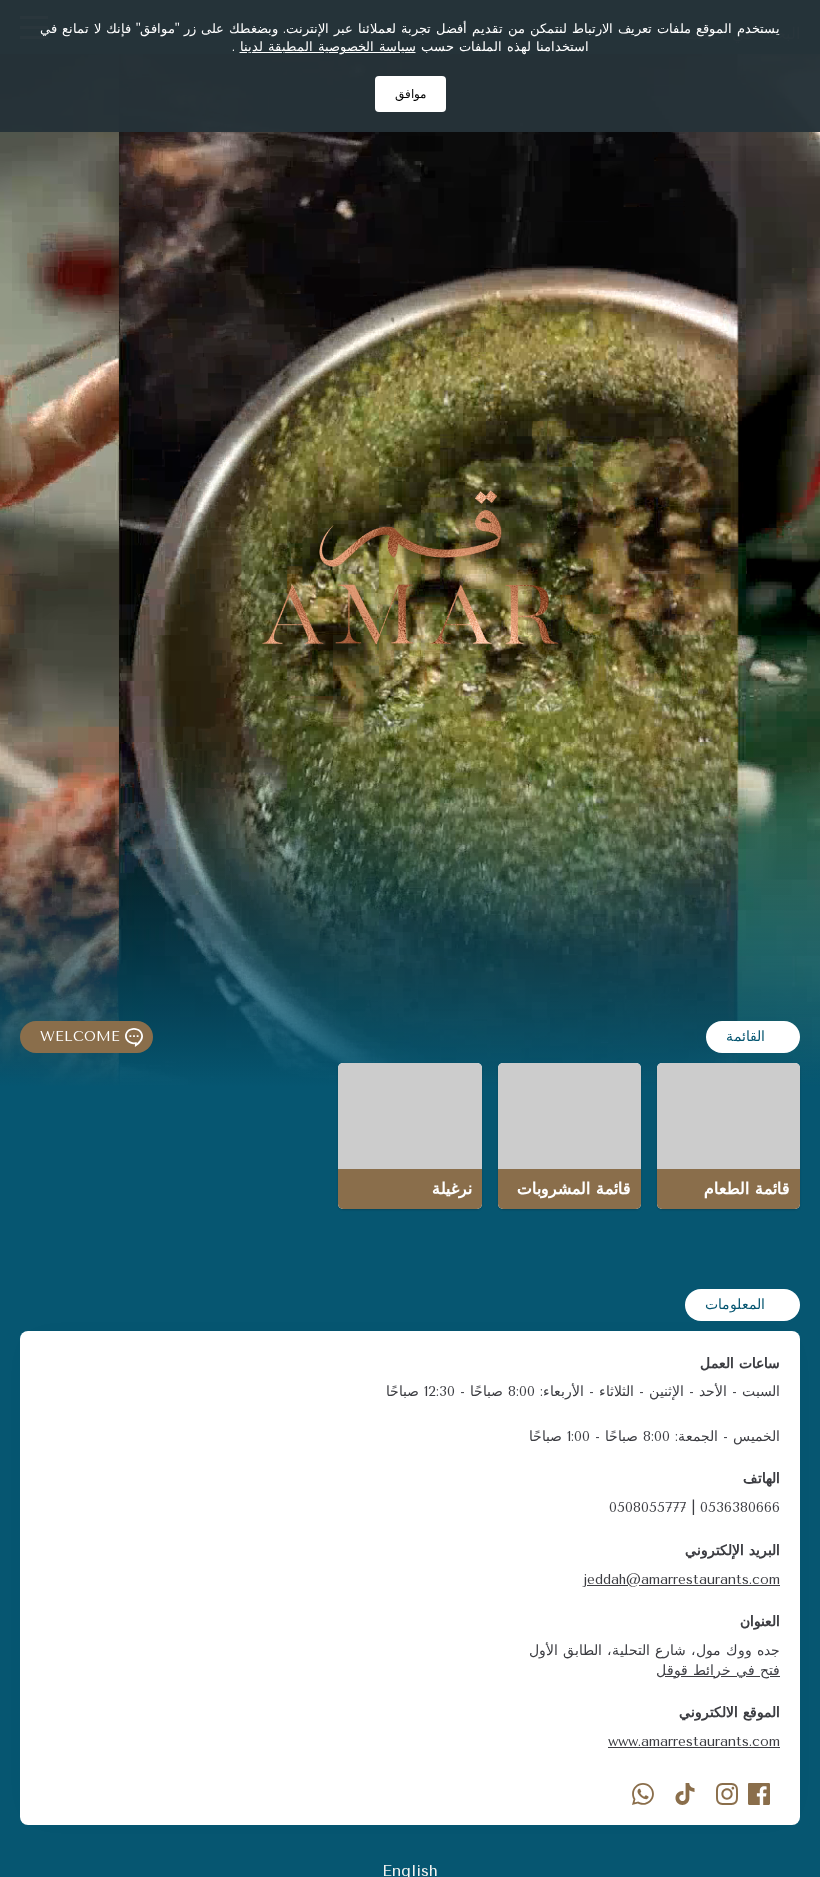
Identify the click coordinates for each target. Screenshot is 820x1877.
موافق (410, 94)
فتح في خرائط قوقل (718, 1670)
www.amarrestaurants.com (694, 1741)
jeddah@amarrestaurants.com (681, 1579)
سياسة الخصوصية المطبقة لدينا (328, 46)
